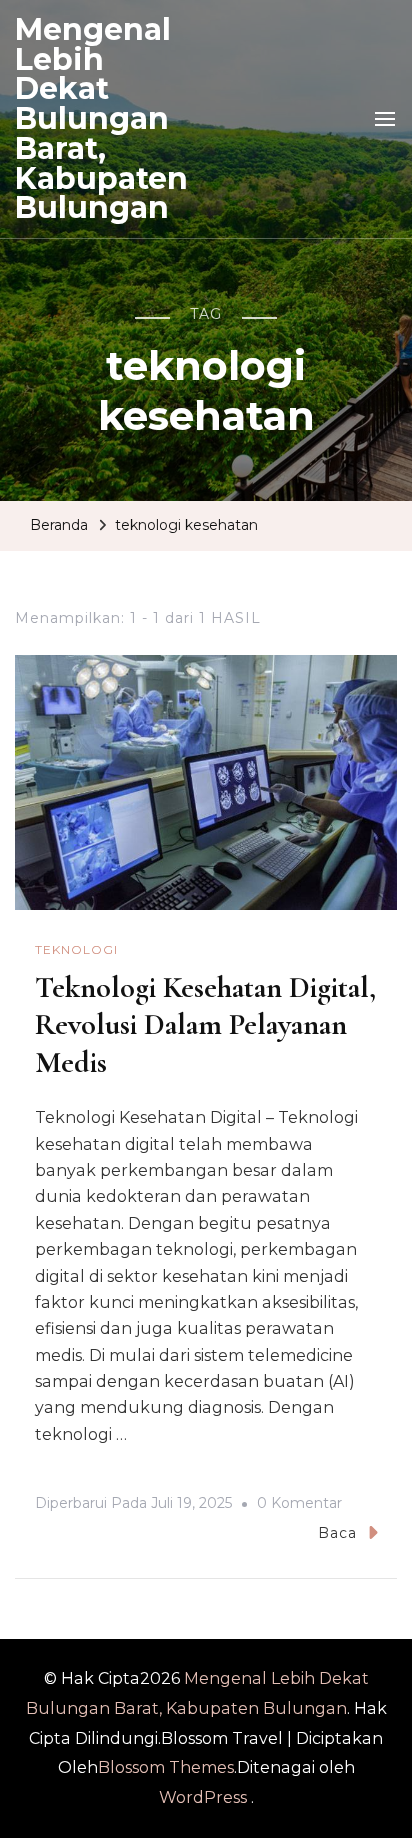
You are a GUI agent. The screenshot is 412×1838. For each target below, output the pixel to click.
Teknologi (76, 949)
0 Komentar (299, 1506)
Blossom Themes (166, 1767)
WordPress (203, 1797)
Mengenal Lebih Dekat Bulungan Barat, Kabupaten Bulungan (101, 118)
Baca (337, 1533)
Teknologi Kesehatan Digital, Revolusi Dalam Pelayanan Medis (205, 1025)
